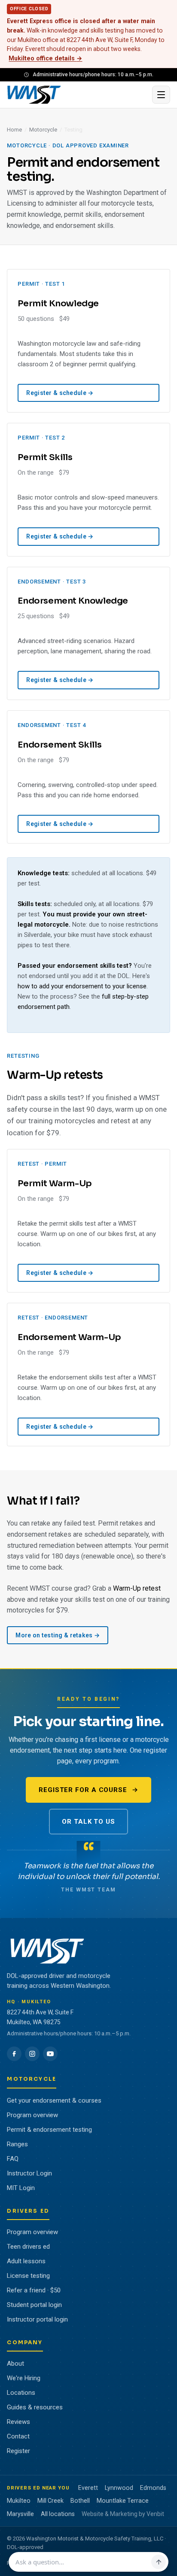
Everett (88, 2488)
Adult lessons (26, 2261)
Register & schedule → (60, 393)
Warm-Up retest (137, 1588)
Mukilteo (19, 2501)
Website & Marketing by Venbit (123, 2514)
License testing (28, 2276)
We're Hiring (24, 2378)
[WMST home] (77, 95)
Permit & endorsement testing (49, 2130)
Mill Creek (50, 2501)
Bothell (80, 2501)
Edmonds (153, 2488)
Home (14, 130)
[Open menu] (161, 95)
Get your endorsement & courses (54, 2100)
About (15, 2364)
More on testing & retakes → (58, 1635)
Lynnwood (119, 2488)
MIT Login (21, 2188)
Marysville (20, 2514)
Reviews (18, 2422)
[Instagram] (32, 2054)
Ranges (17, 2144)
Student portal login (34, 2305)
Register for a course (83, 1790)
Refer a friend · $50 (34, 2290)
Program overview (32, 2115)
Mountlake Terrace (123, 2501)
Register (18, 2451)
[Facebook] (14, 2054)
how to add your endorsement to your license (82, 986)
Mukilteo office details (45, 58)
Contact (18, 2436)
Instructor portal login (37, 2319)
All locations (58, 2514)
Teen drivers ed (28, 2247)
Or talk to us (88, 1822)
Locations (21, 2393)
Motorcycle (43, 130)
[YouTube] (50, 2054)
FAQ (13, 2159)
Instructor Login (29, 2173)
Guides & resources (35, 2407)
